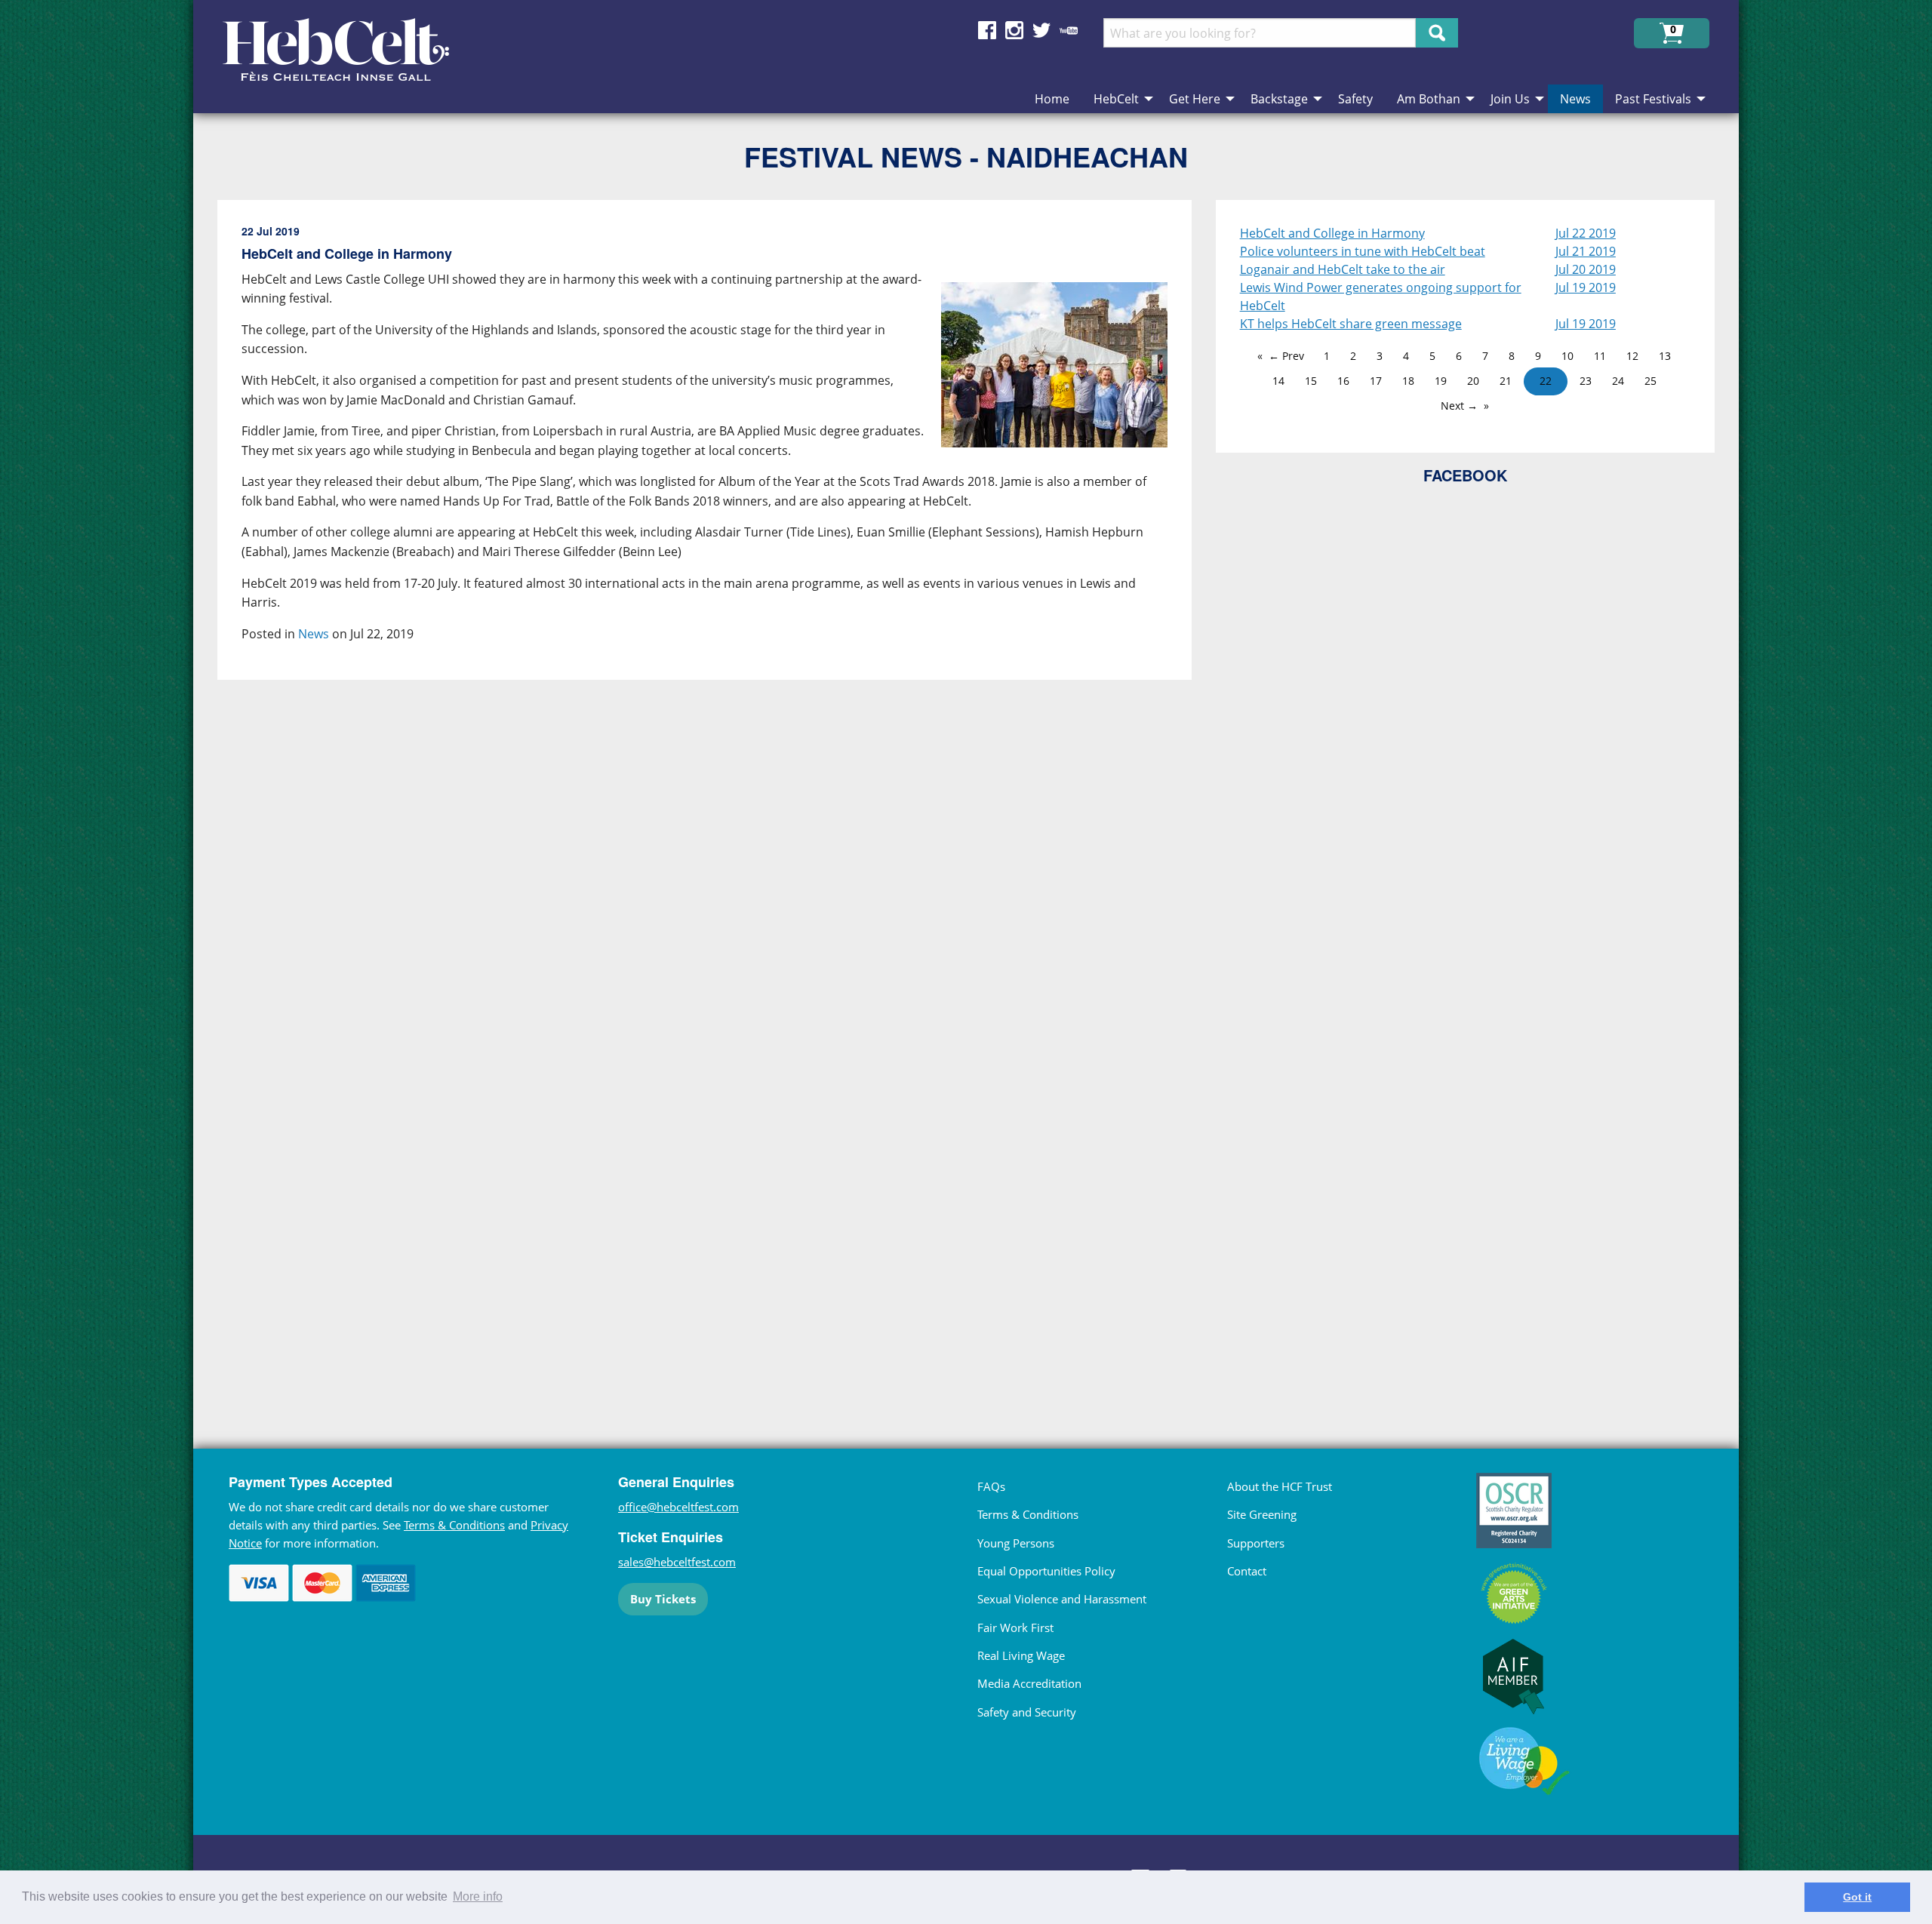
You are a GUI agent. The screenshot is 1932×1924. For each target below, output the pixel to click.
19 (1441, 381)
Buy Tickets (663, 1599)
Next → (1459, 406)
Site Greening (1262, 1514)
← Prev (1286, 356)
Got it (1857, 1897)
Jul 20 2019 (1586, 269)
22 (1546, 381)
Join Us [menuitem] (1510, 99)
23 (1586, 381)
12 (1632, 356)
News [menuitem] (1575, 99)
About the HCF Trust (1280, 1486)
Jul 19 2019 (1586, 287)
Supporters (1256, 1543)
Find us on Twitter (1041, 30)
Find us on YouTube (1069, 30)
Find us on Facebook (987, 30)
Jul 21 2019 (1586, 251)
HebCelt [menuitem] (1116, 99)
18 (1408, 381)
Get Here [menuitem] (1195, 99)
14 (1278, 381)
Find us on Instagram (1014, 30)
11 (1600, 356)
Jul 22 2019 (1586, 233)
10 (1567, 356)
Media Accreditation (1029, 1683)
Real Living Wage (1021, 1655)
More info (478, 1896)
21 (1506, 381)
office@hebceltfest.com (678, 1507)
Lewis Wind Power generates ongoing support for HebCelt (1381, 297)
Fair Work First (1015, 1627)
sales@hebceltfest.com (677, 1562)
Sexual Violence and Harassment (1062, 1599)
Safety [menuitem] (1355, 99)
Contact (1247, 1571)
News (314, 634)
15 (1311, 381)
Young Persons (1016, 1543)
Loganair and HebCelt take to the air (1343, 269)
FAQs (991, 1486)
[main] (717, 794)
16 (1343, 381)
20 (1473, 381)
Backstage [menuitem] (1279, 99)
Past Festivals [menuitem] (1653, 99)
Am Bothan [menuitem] (1429, 99)
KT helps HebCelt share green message (1351, 324)
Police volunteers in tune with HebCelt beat (1363, 251)
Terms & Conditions (454, 1525)
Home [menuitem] (1052, 99)
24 (1618, 381)
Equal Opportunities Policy (1046, 1571)
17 (1376, 381)
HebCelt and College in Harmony (1332, 233)
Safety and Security (1027, 1712)
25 (1651, 381)
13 (1665, 356)
